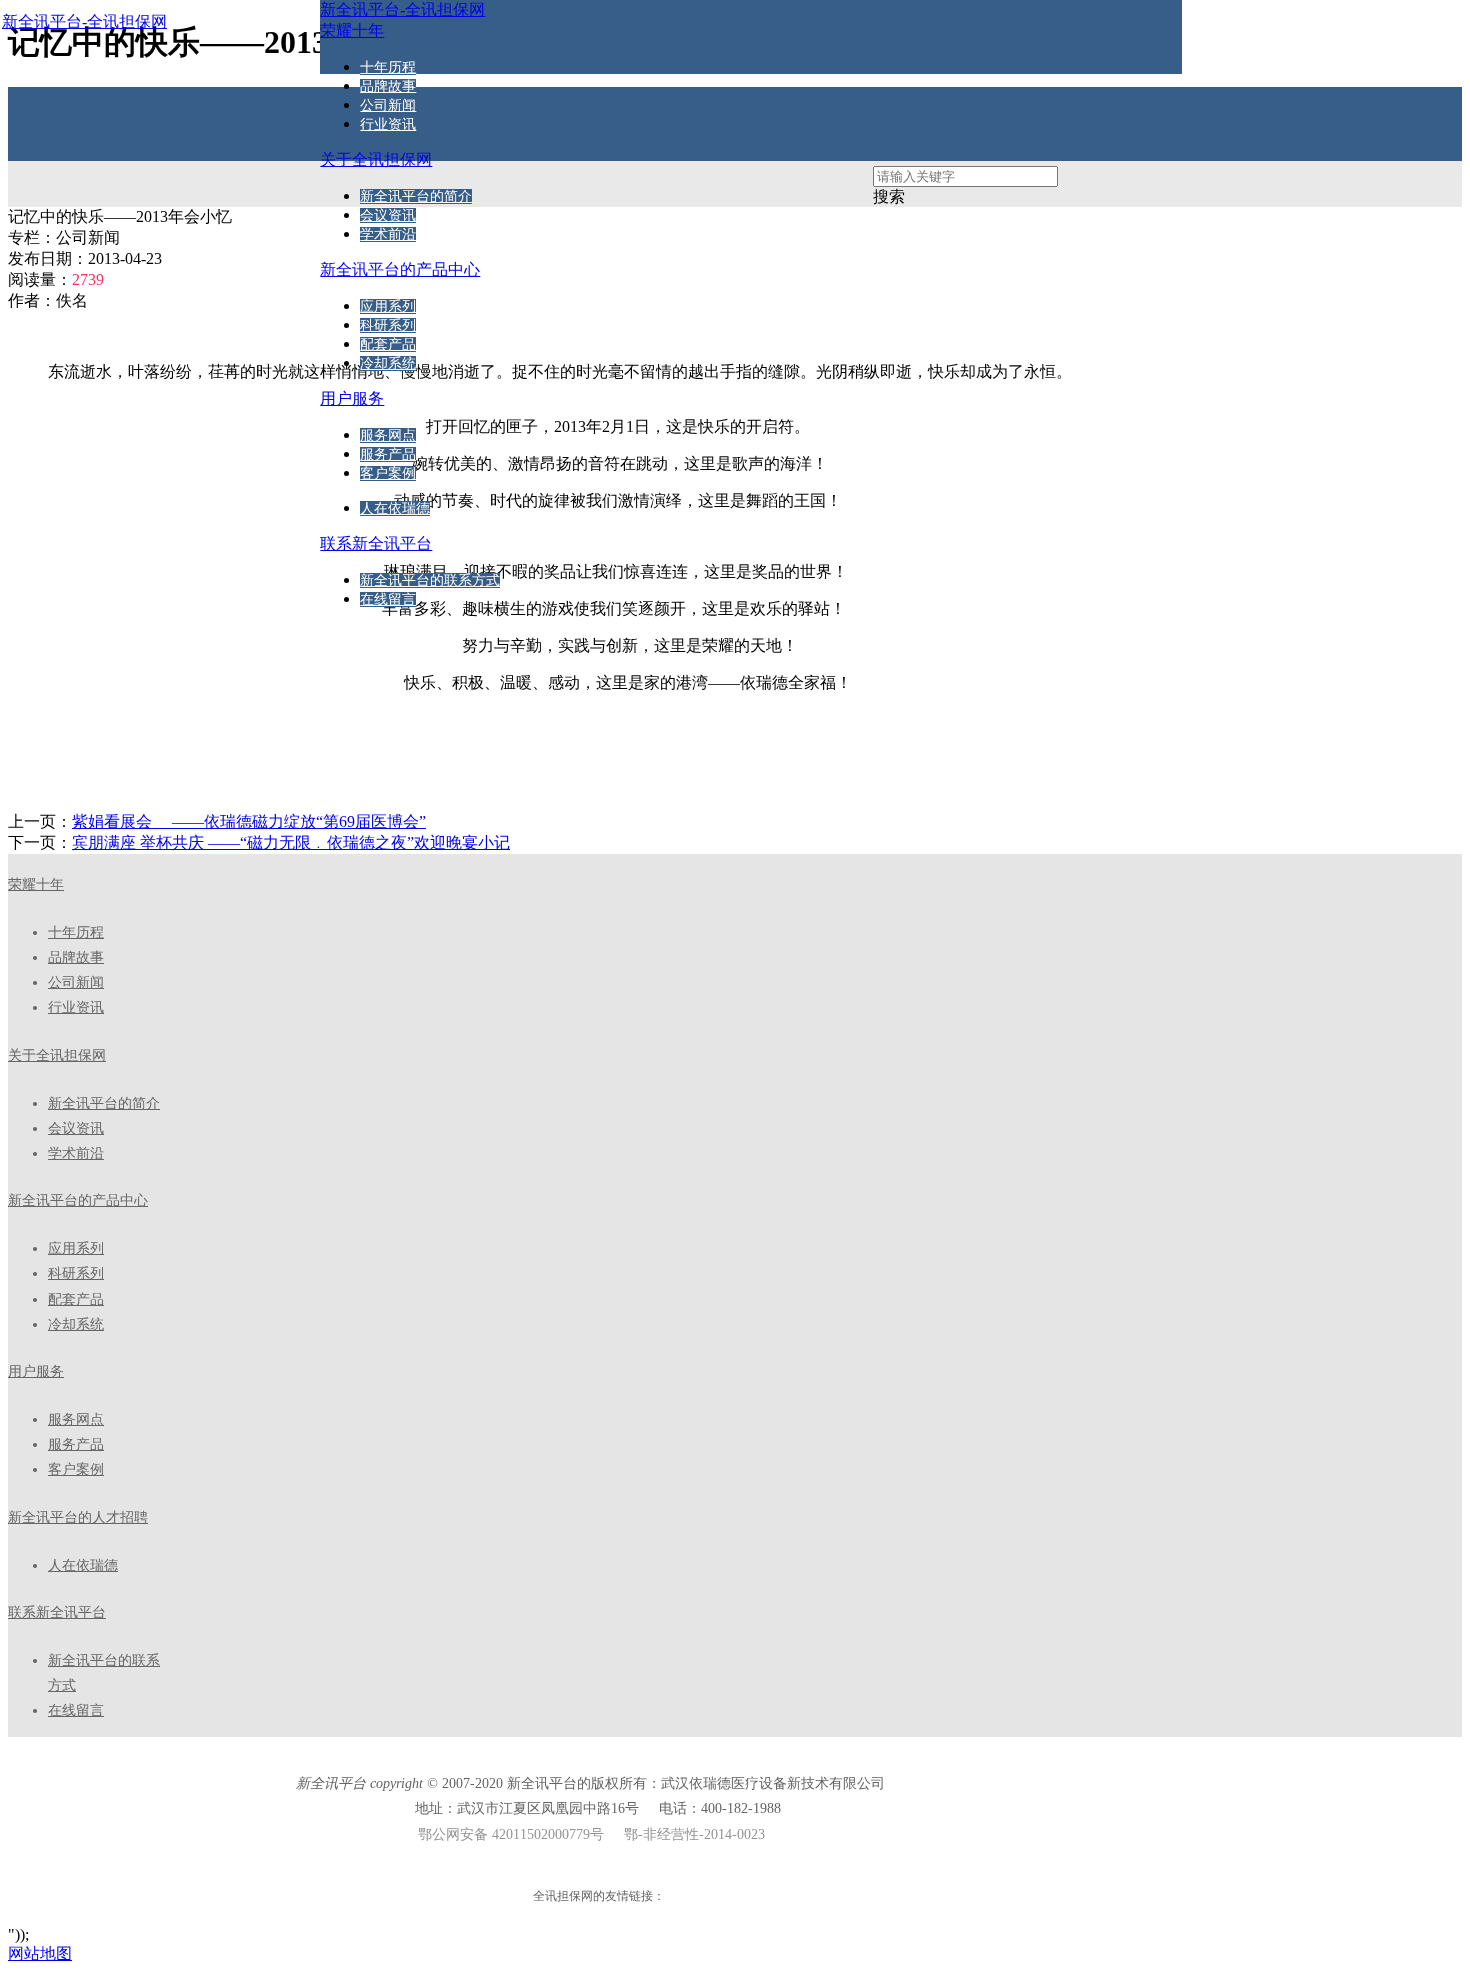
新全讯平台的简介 (416, 196)
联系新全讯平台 (57, 1612)
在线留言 (388, 599)
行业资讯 (388, 124)
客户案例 (388, 473)
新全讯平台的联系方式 (430, 580)
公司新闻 (388, 105)
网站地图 (40, 1953)
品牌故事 (388, 86)
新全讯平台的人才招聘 (78, 1517)
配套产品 (388, 344)
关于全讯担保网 (57, 1055)
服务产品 (388, 454)
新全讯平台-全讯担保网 (84, 21)
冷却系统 (388, 363)
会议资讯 (388, 215)
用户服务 (36, 1371)
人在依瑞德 (395, 508)
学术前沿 (388, 234)
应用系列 (388, 306)
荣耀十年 (36, 884)
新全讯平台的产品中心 (78, 1200)
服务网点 (388, 435)
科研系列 (388, 325)
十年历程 (388, 67)
